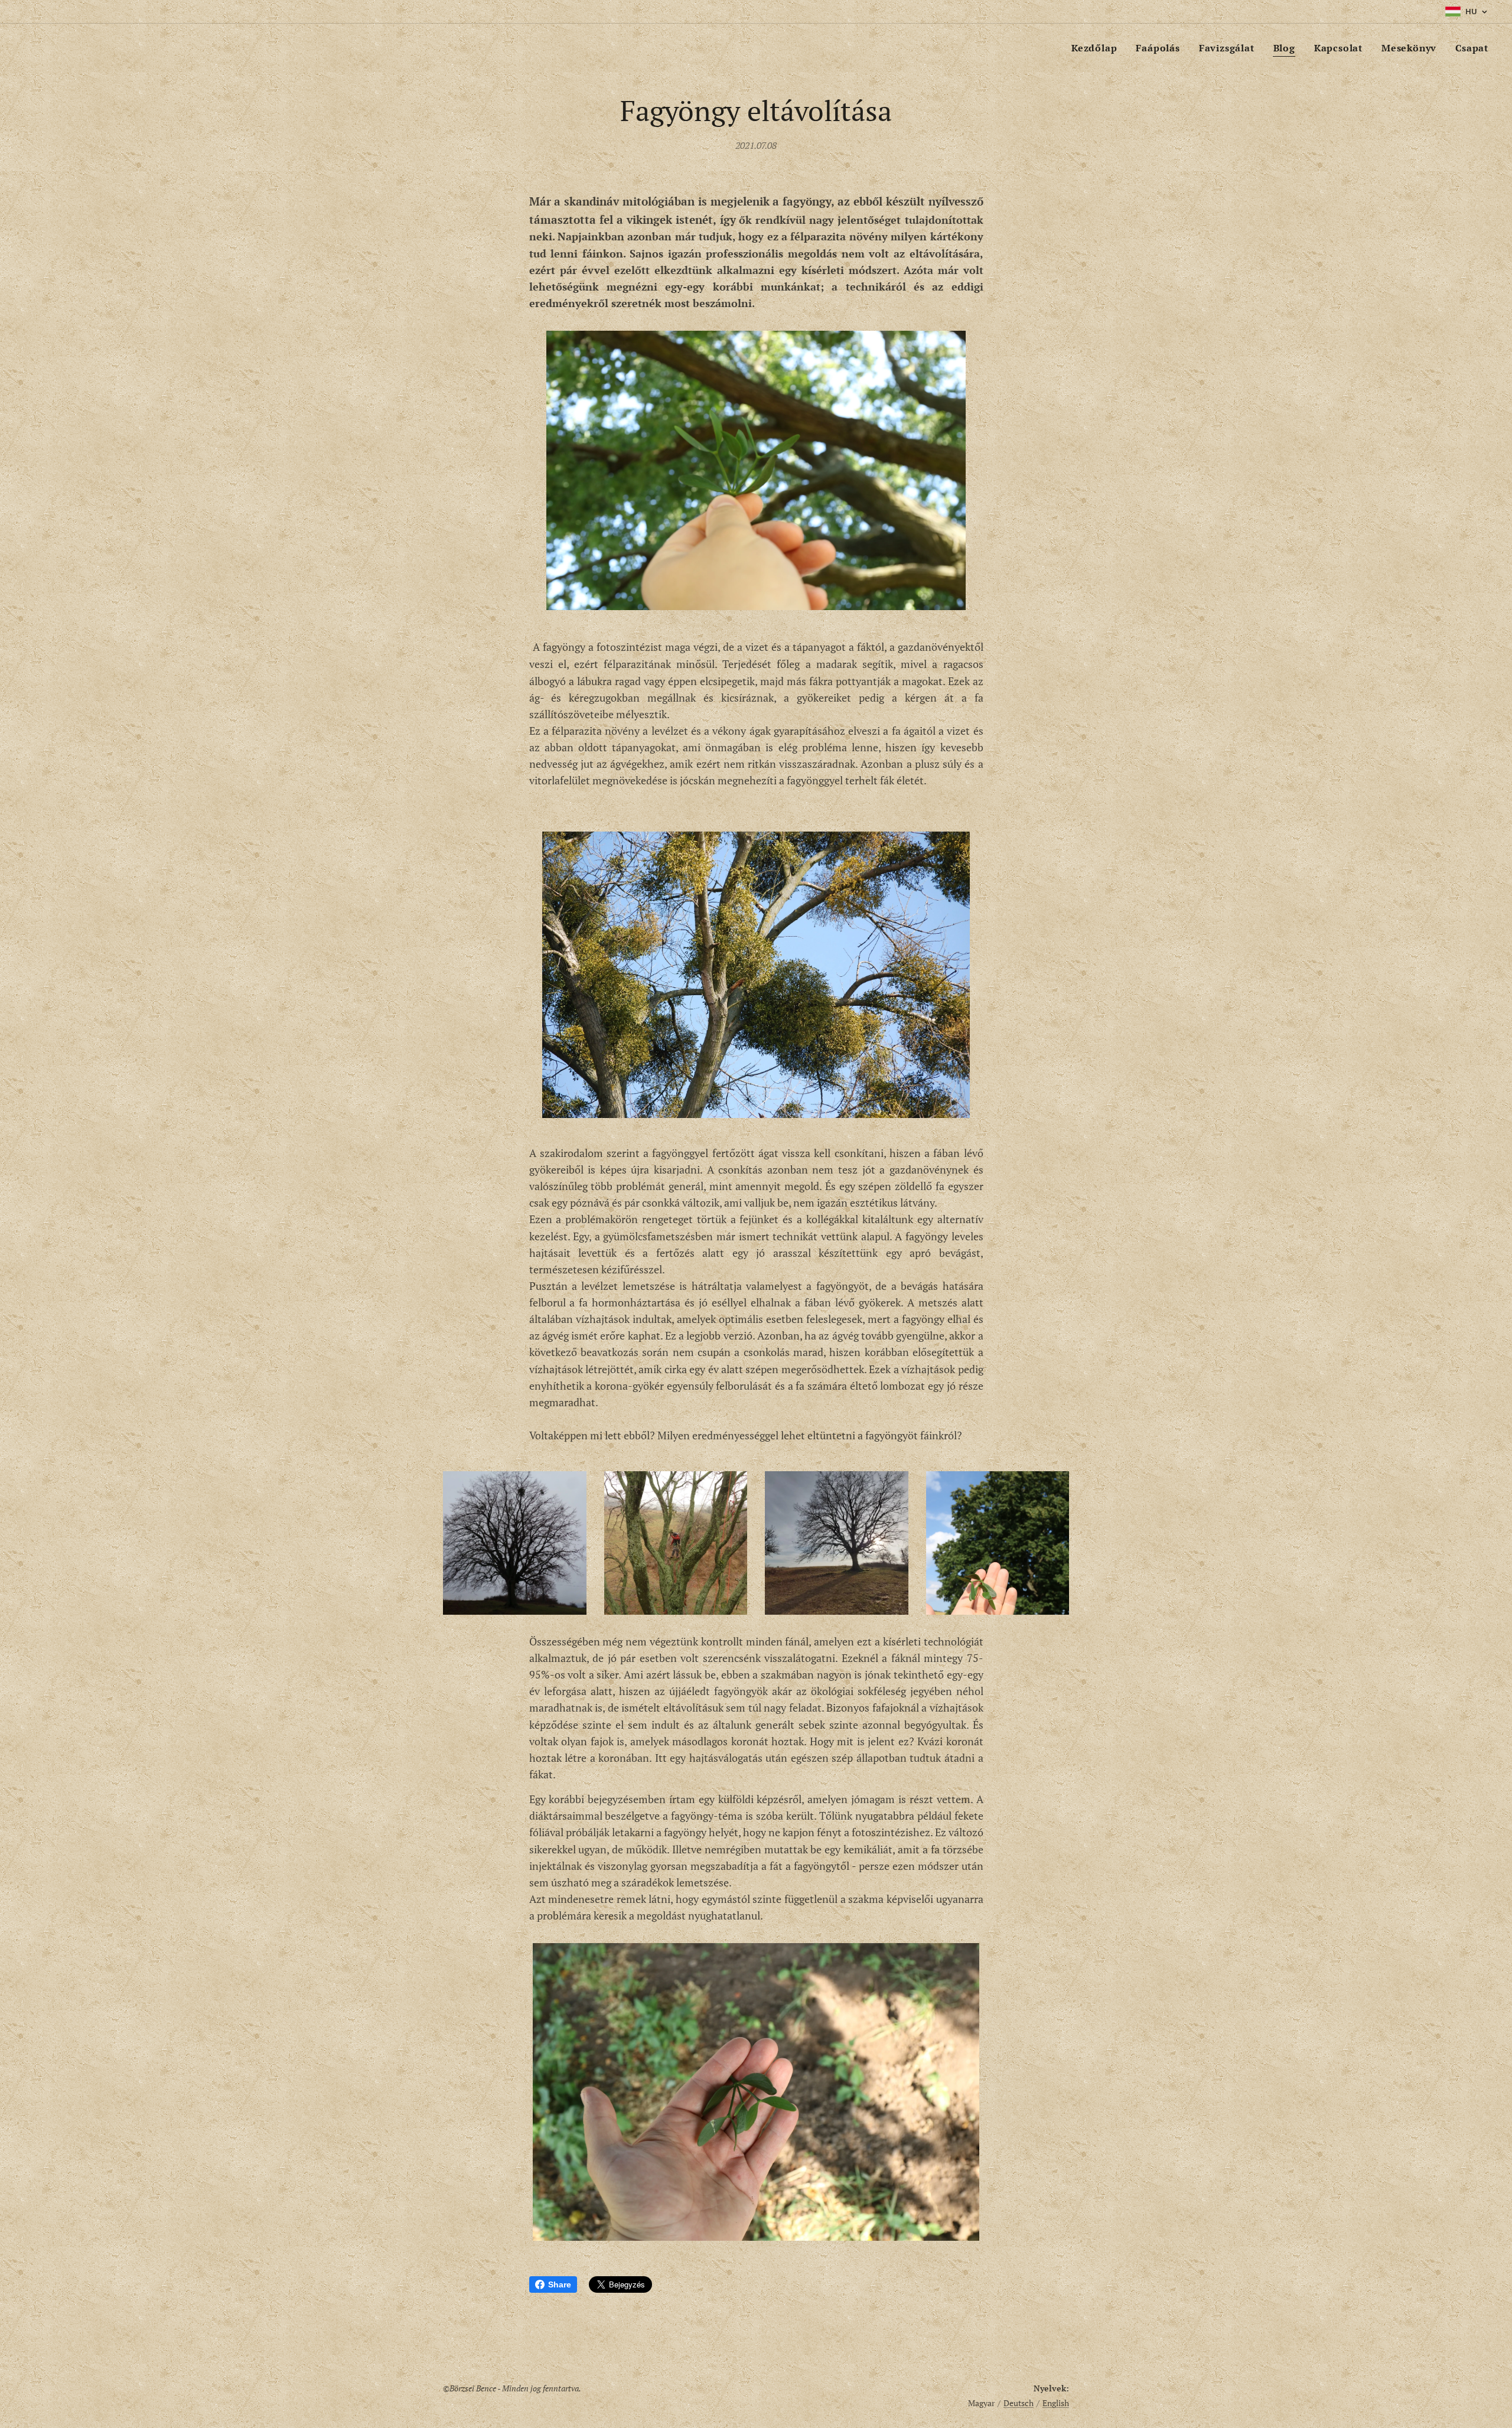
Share (560, 2284)
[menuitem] (1097, 48)
